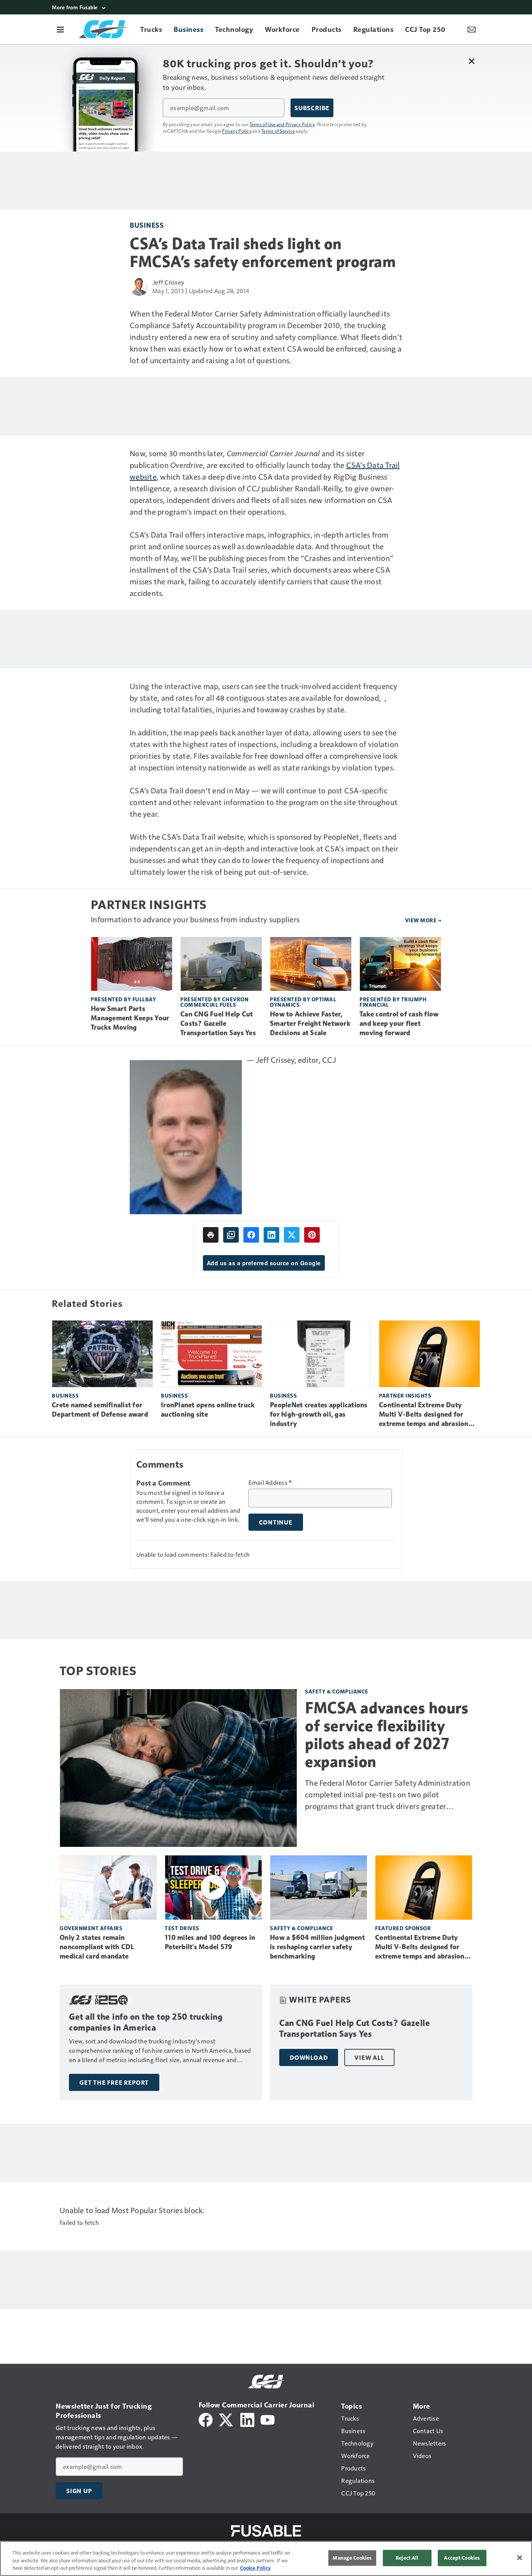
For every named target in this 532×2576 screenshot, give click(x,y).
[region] (266, 2558)
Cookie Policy (255, 2568)
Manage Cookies (352, 2558)
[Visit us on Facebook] (206, 2419)
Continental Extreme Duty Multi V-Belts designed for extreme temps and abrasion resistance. (424, 1415)
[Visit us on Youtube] (268, 2419)
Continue (276, 1522)
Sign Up (79, 2491)
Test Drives (182, 1928)
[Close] (520, 2558)
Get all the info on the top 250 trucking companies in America (146, 2022)
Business (147, 225)
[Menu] (60, 29)
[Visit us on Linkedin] (247, 2419)
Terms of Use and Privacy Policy (282, 124)
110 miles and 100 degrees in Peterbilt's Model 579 (210, 1942)
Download (309, 2057)
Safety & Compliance (337, 1691)
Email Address (270, 1482)
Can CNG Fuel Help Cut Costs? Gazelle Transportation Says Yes (218, 1023)
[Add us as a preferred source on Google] (231, 1235)
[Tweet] (292, 1235)
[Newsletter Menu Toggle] (472, 29)
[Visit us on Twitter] (226, 2419)
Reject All (407, 2558)
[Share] (251, 1235)
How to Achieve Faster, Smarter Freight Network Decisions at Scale (310, 1023)
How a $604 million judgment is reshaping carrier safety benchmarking (317, 1947)
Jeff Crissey (168, 282)
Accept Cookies (462, 2558)
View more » (423, 920)
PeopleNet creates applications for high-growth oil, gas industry (319, 1414)
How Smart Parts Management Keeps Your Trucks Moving (130, 1018)
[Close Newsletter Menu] (471, 61)
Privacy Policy (237, 131)
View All (369, 2057)
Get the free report (114, 2082)
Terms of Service (278, 131)
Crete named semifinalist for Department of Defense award (100, 1410)
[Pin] (312, 1235)
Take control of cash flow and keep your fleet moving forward (399, 1023)
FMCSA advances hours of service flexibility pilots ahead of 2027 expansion (387, 1735)
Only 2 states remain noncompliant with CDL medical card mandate (97, 1947)
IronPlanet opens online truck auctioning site (208, 1410)
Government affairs (91, 1928)
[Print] (211, 1235)
